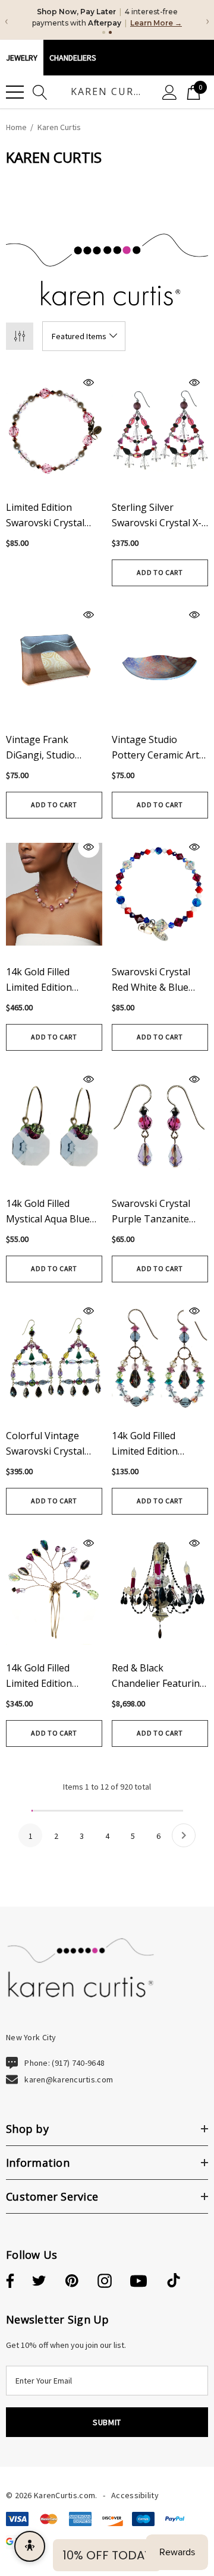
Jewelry (22, 58)
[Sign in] (170, 92)
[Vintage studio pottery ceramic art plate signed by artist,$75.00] (160, 662)
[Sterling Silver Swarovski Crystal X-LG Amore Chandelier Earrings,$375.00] (160, 430)
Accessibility (135, 2495)
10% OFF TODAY (107, 2555)
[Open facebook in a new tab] (8, 2281)
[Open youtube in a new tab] (139, 2281)
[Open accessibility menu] (30, 2546)
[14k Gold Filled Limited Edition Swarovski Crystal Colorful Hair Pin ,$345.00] (54, 1590)
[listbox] (84, 336)
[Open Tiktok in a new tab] (174, 2281)
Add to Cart (160, 572)
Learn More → (156, 23)
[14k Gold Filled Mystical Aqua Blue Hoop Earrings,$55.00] (54, 1126)
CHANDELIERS (73, 58)
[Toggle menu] (15, 92)
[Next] (184, 1835)
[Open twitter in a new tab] (39, 2281)
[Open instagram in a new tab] (105, 2281)
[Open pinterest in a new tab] (72, 2281)
